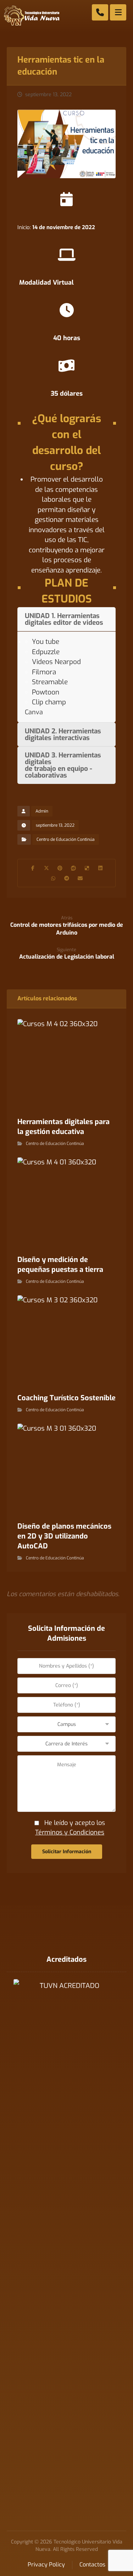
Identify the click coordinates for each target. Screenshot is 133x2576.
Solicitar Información (67, 1852)
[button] (33, 868)
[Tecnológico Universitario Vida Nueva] (32, 16)
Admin (42, 811)
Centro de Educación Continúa (66, 839)
